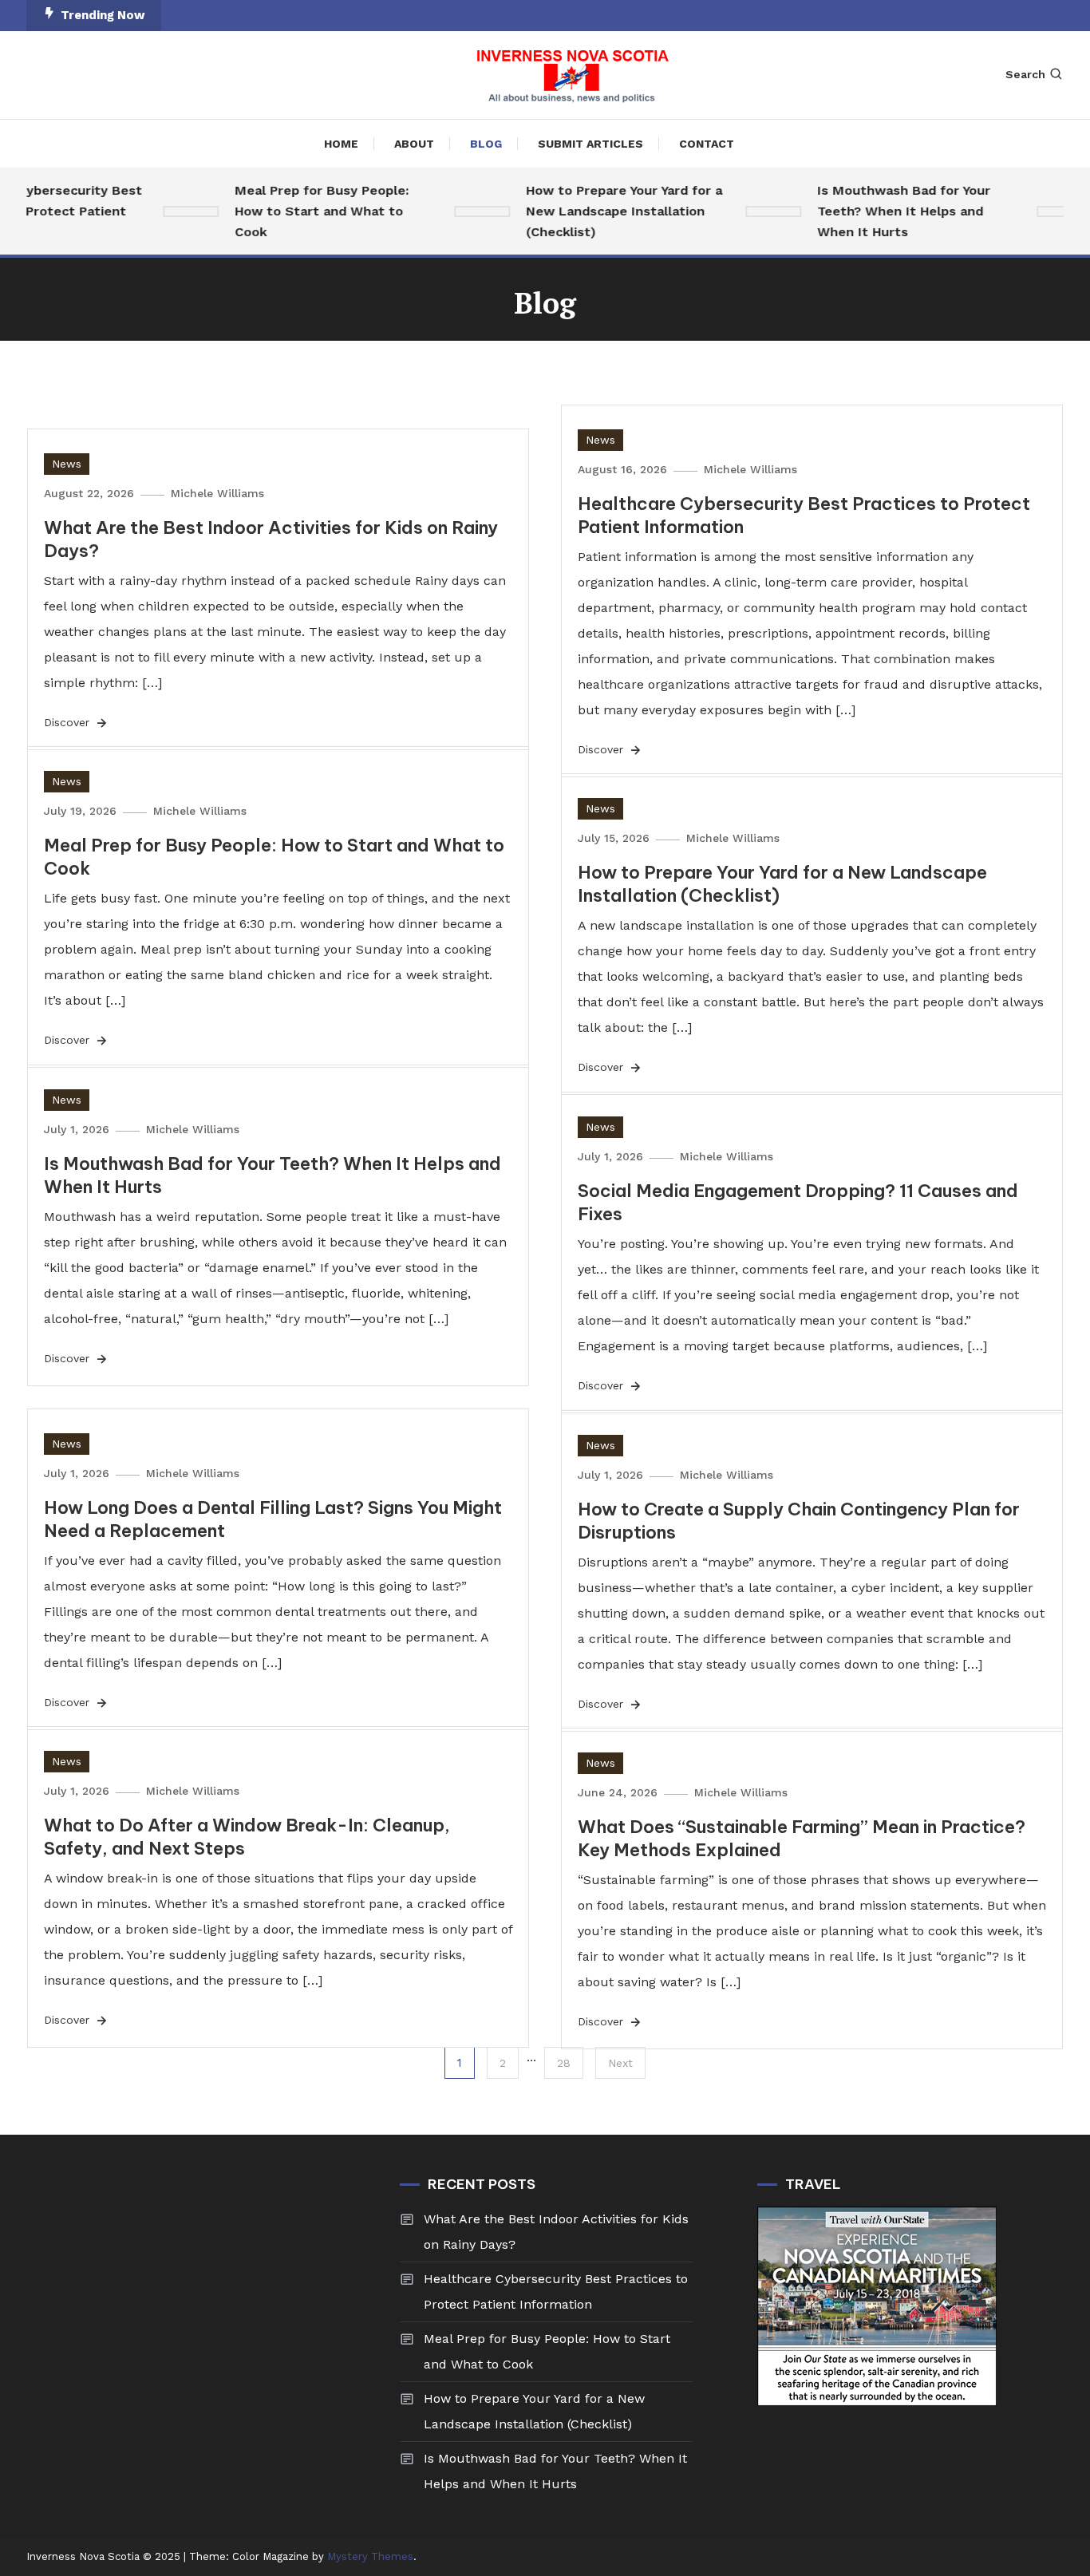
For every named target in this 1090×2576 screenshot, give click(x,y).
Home (341, 144)
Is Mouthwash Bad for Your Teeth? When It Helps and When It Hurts (885, 211)
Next (620, 2063)
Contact (707, 144)
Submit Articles (590, 144)
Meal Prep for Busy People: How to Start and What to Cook (302, 211)
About (414, 144)
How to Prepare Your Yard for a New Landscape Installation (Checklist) (605, 211)
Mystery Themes (370, 2556)
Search (1025, 74)
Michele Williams (217, 493)
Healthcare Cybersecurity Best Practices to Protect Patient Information (556, 2292)
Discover (69, 722)
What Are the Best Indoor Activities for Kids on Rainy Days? (556, 2232)
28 (564, 2063)
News (67, 464)
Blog (486, 144)
